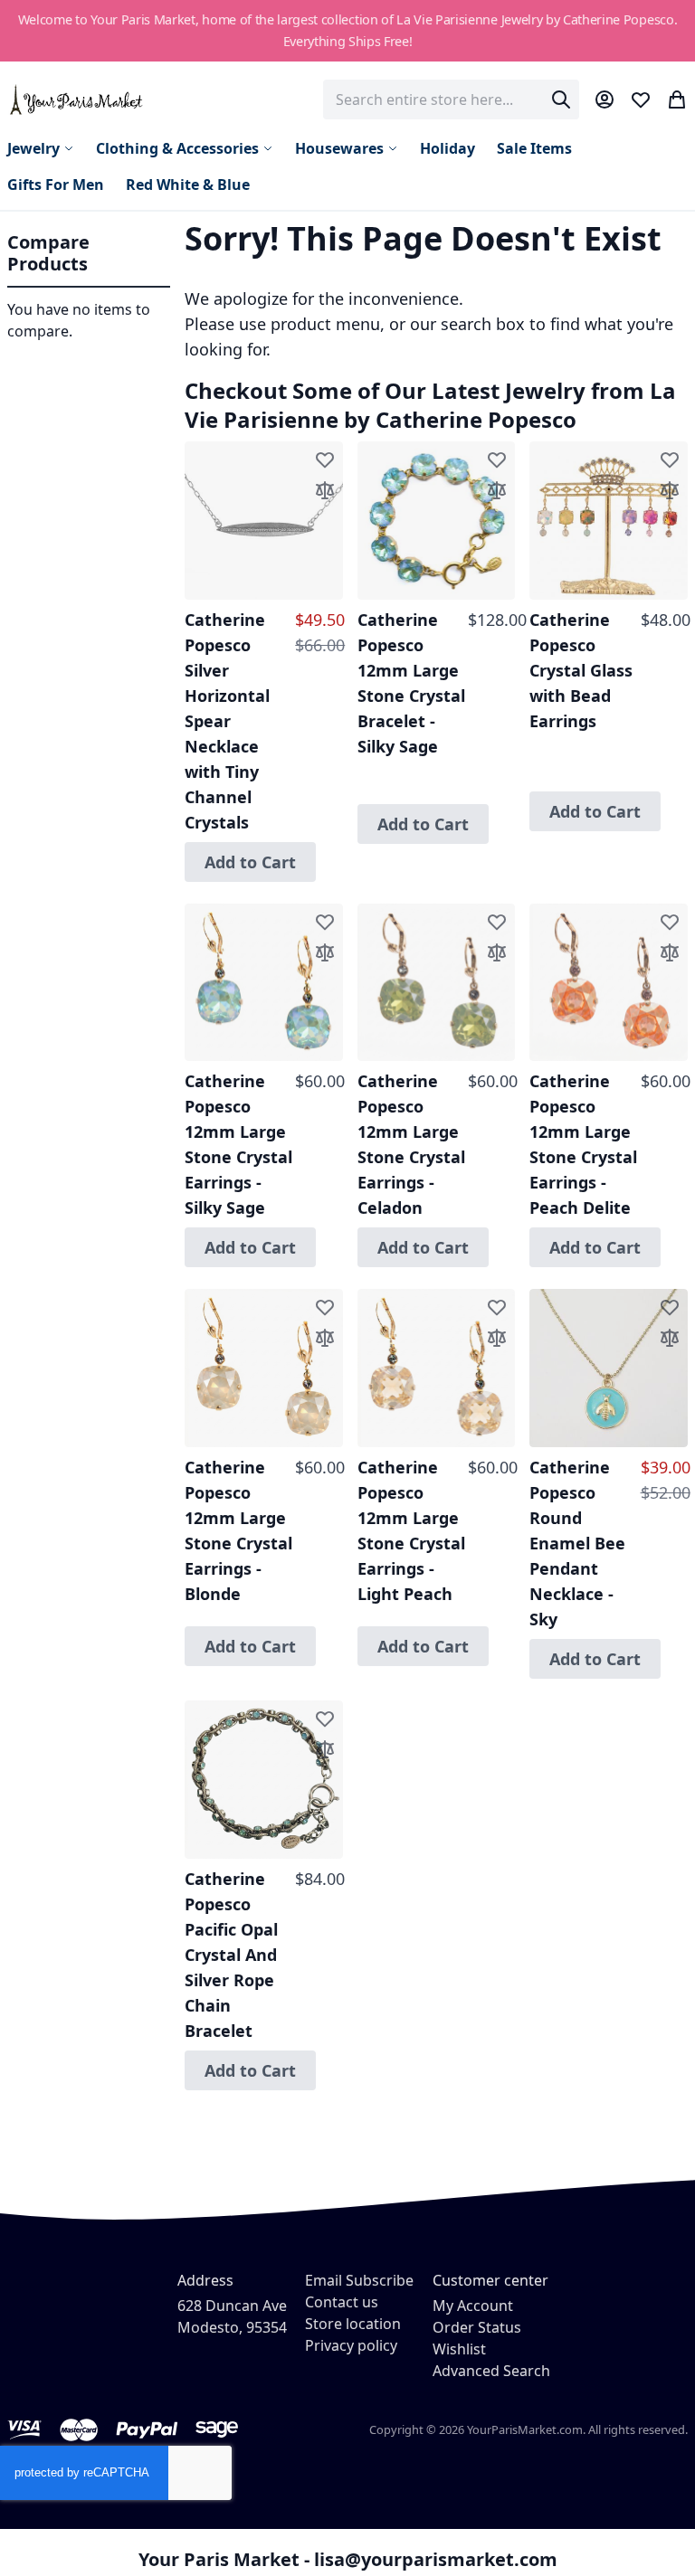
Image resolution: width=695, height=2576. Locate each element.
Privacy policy (351, 2345)
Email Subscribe (359, 2280)
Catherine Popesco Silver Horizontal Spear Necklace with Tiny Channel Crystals (227, 721)
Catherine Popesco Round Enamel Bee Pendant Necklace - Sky (577, 1543)
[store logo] (77, 99)
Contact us (342, 2302)
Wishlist (459, 2349)
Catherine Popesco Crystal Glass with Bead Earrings (581, 670)
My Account (473, 2306)
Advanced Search (491, 2371)
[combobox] (451, 99)
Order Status (477, 2327)
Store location (353, 2324)
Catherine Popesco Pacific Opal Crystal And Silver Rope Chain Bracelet (231, 1955)
